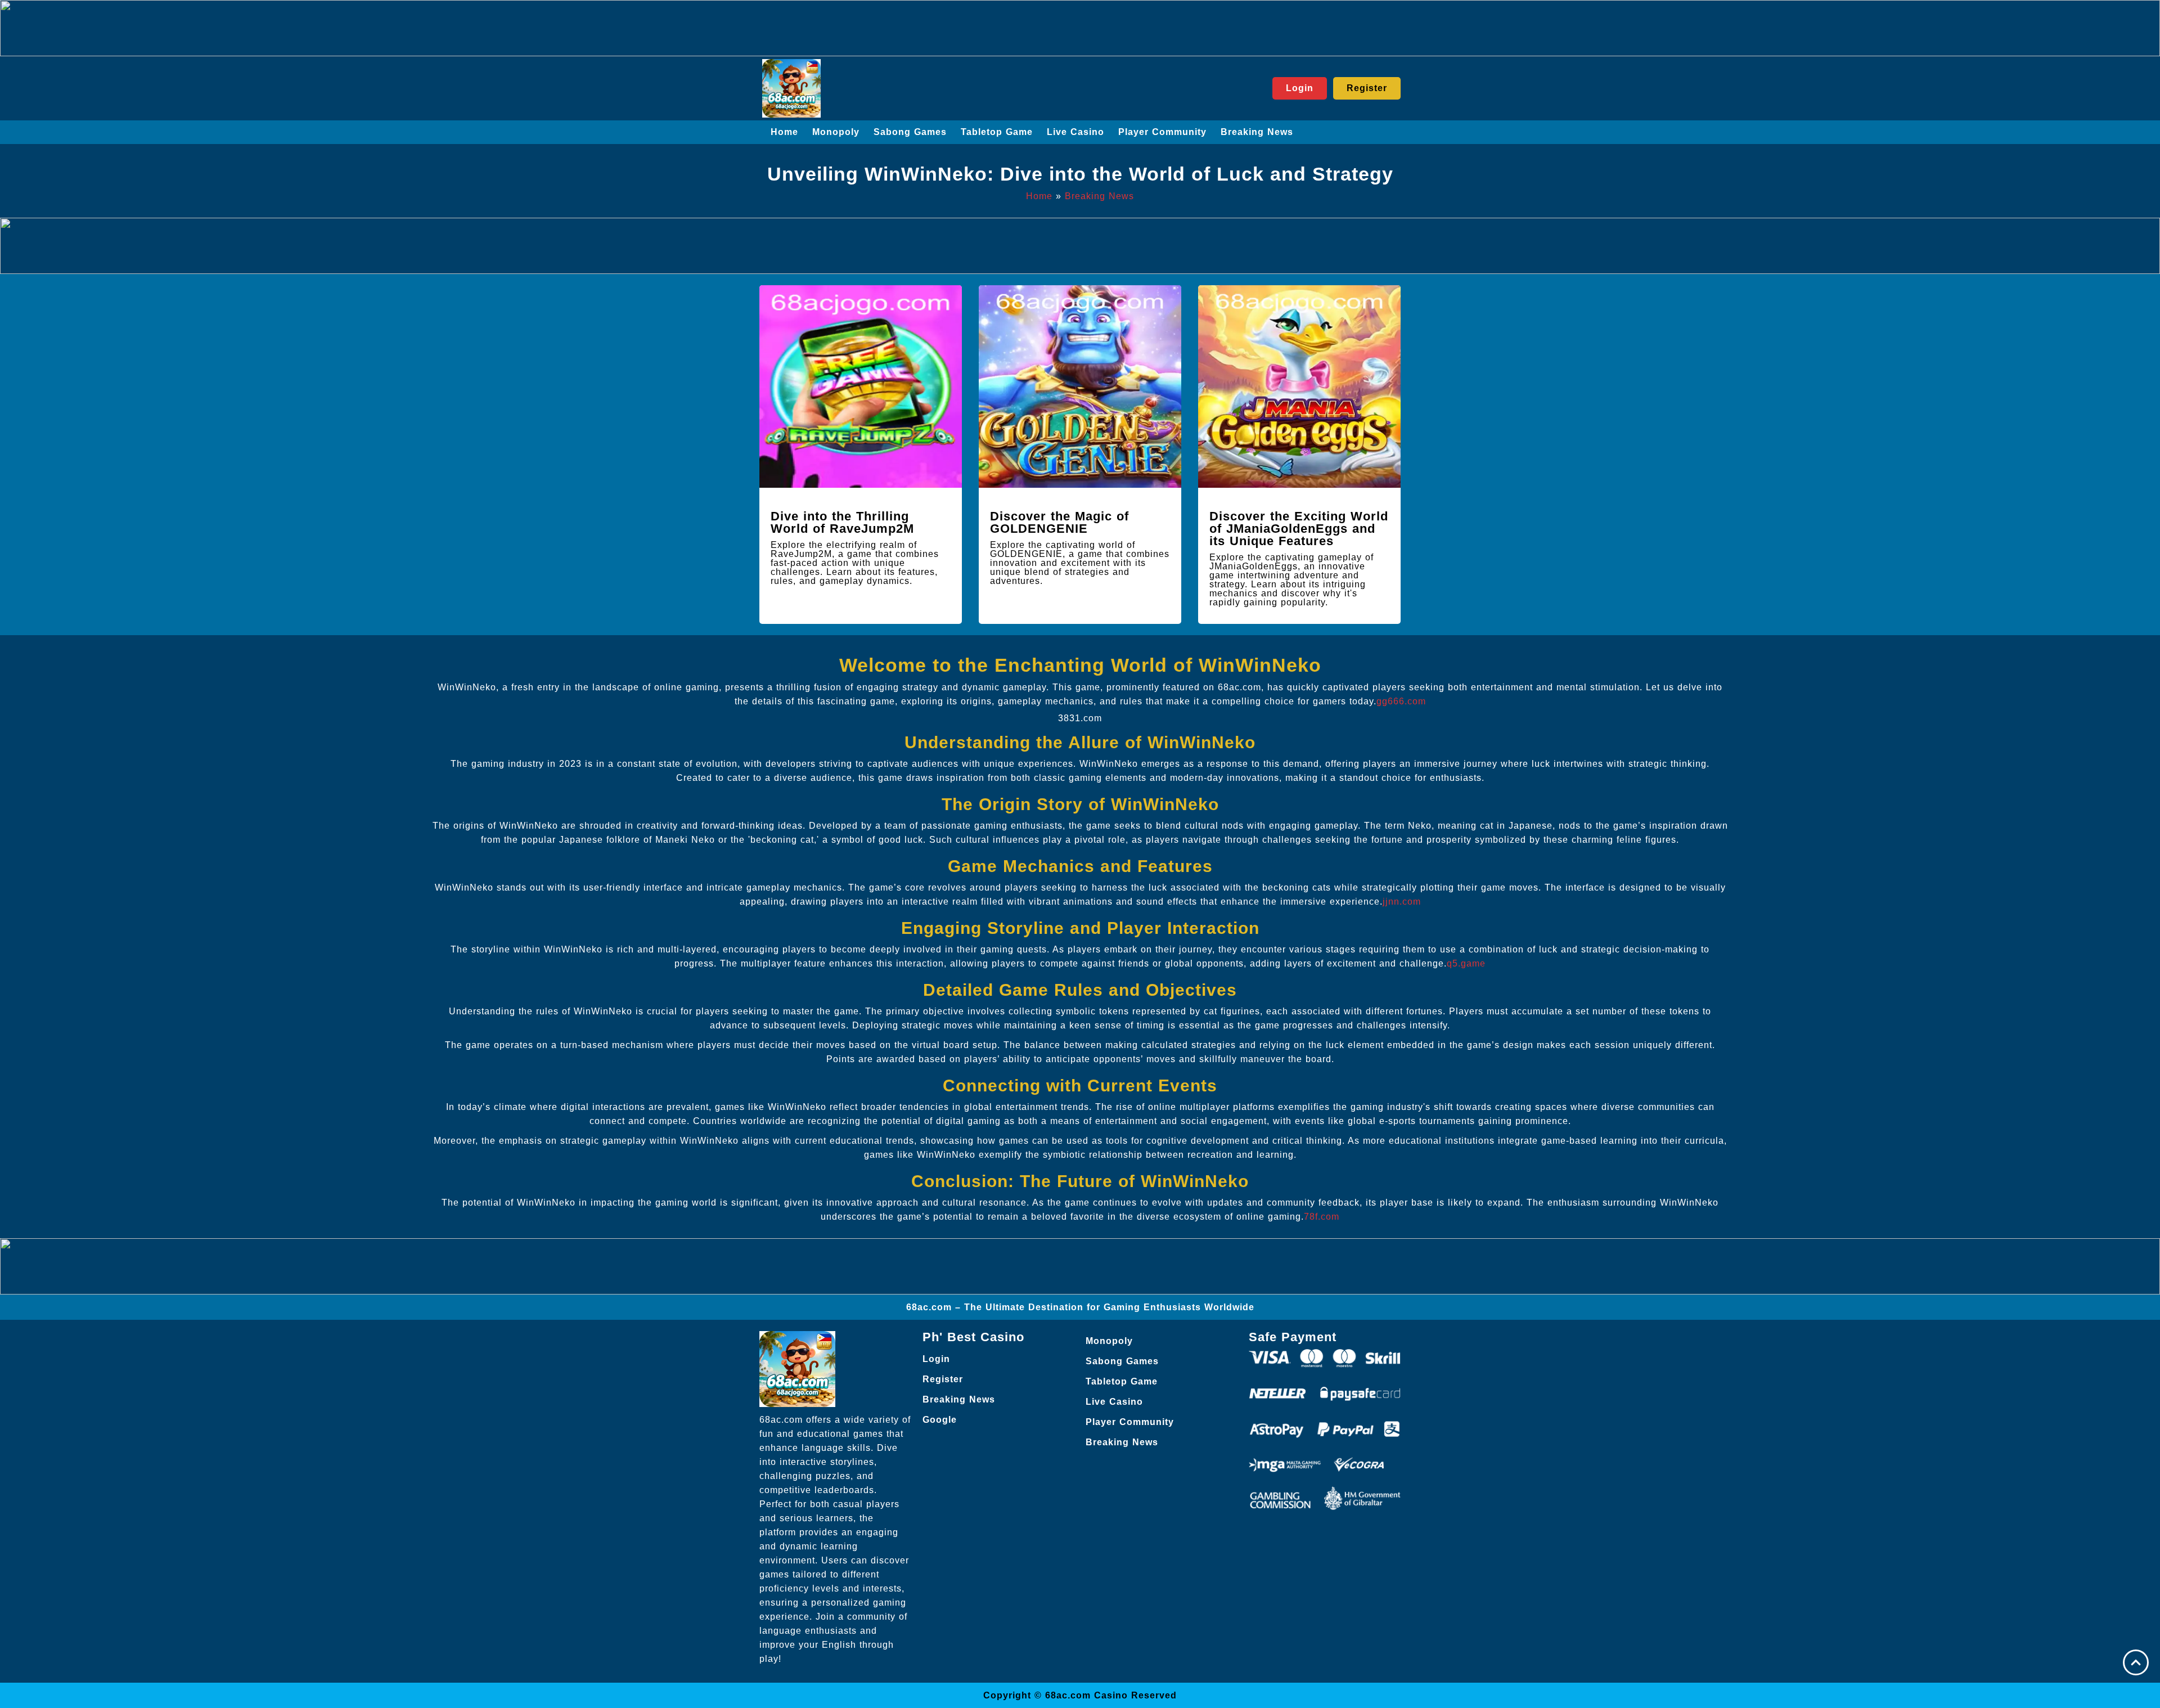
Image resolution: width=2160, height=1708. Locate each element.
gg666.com (1401, 701)
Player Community (1162, 132)
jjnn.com (1402, 902)
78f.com (1322, 1217)
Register (943, 1379)
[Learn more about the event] (1080, 28)
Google (940, 1420)
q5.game (1466, 963)
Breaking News (1257, 132)
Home (784, 132)
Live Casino (1075, 132)
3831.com (1080, 718)
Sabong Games (910, 132)
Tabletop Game (997, 132)
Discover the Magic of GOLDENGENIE (1059, 522)
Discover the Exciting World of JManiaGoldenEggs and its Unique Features (1299, 529)
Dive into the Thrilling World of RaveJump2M (842, 522)
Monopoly (836, 132)
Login (936, 1359)
